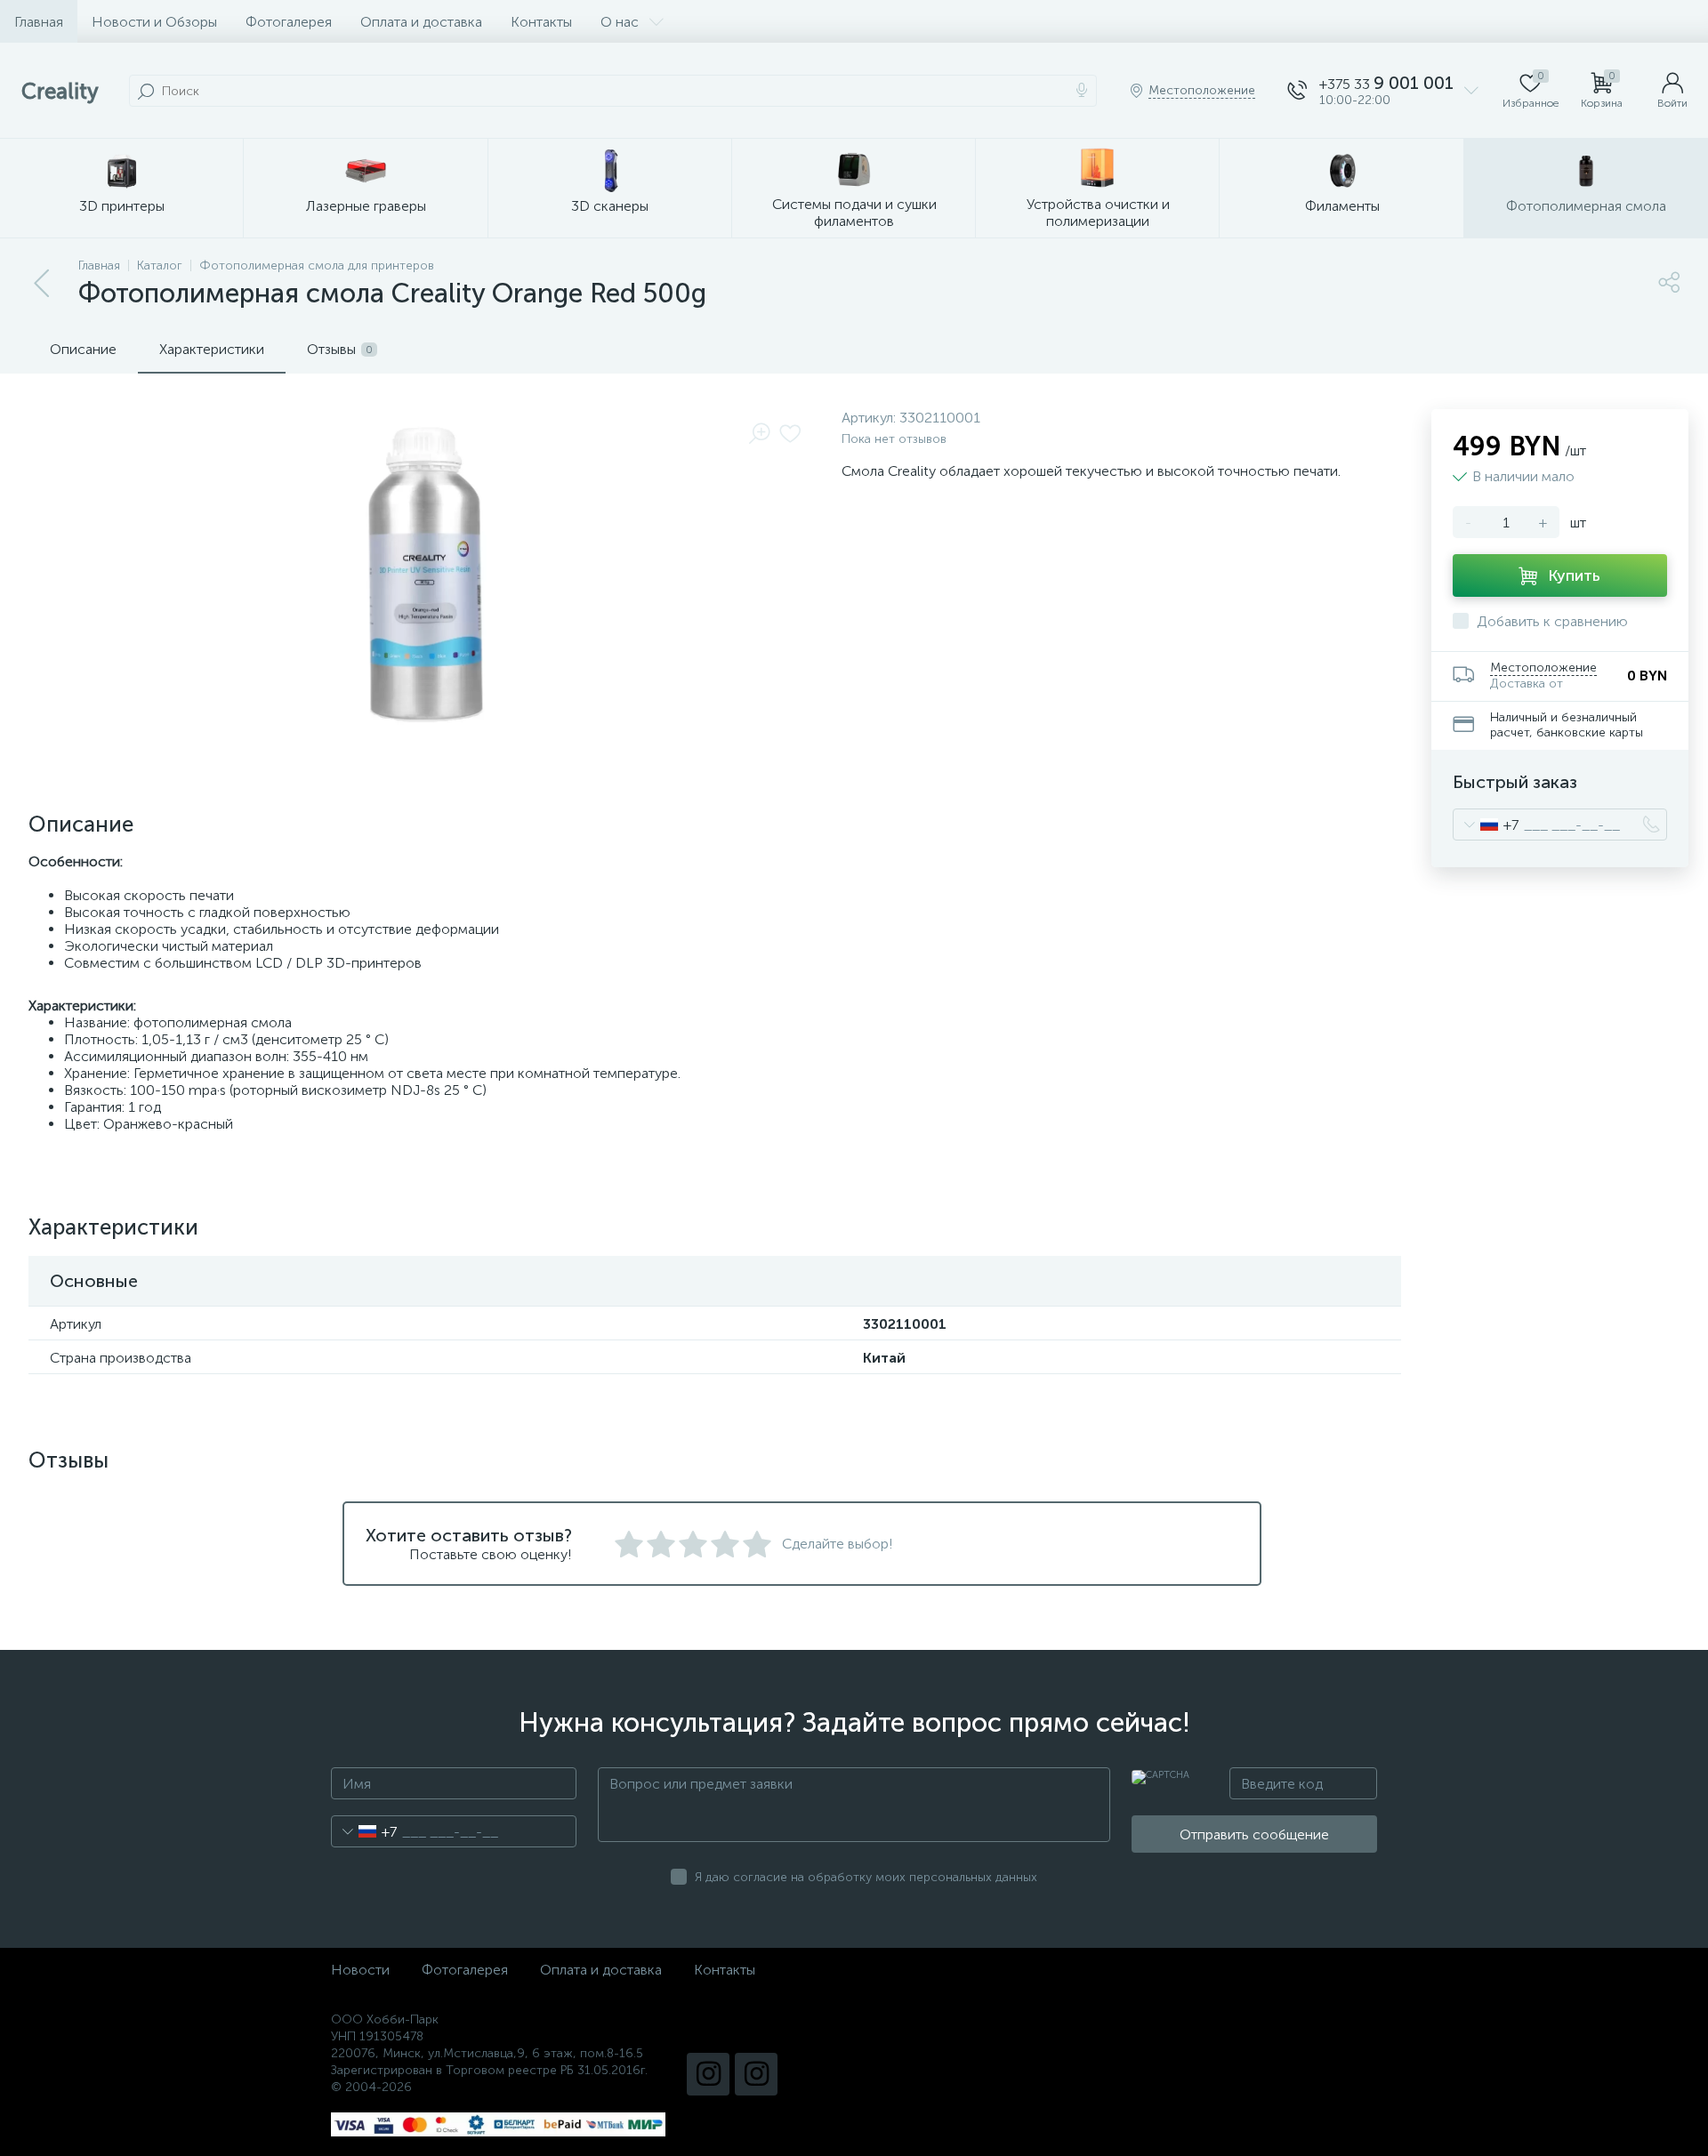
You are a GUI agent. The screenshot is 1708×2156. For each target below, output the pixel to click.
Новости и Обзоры (154, 22)
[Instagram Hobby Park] (756, 2074)
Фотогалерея (289, 22)
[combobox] (1486, 825)
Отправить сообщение (1254, 1834)
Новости (360, 1970)
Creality (60, 91)
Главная (39, 22)
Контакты (541, 22)
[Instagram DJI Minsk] (708, 2074)
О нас (620, 22)
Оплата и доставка (421, 22)
